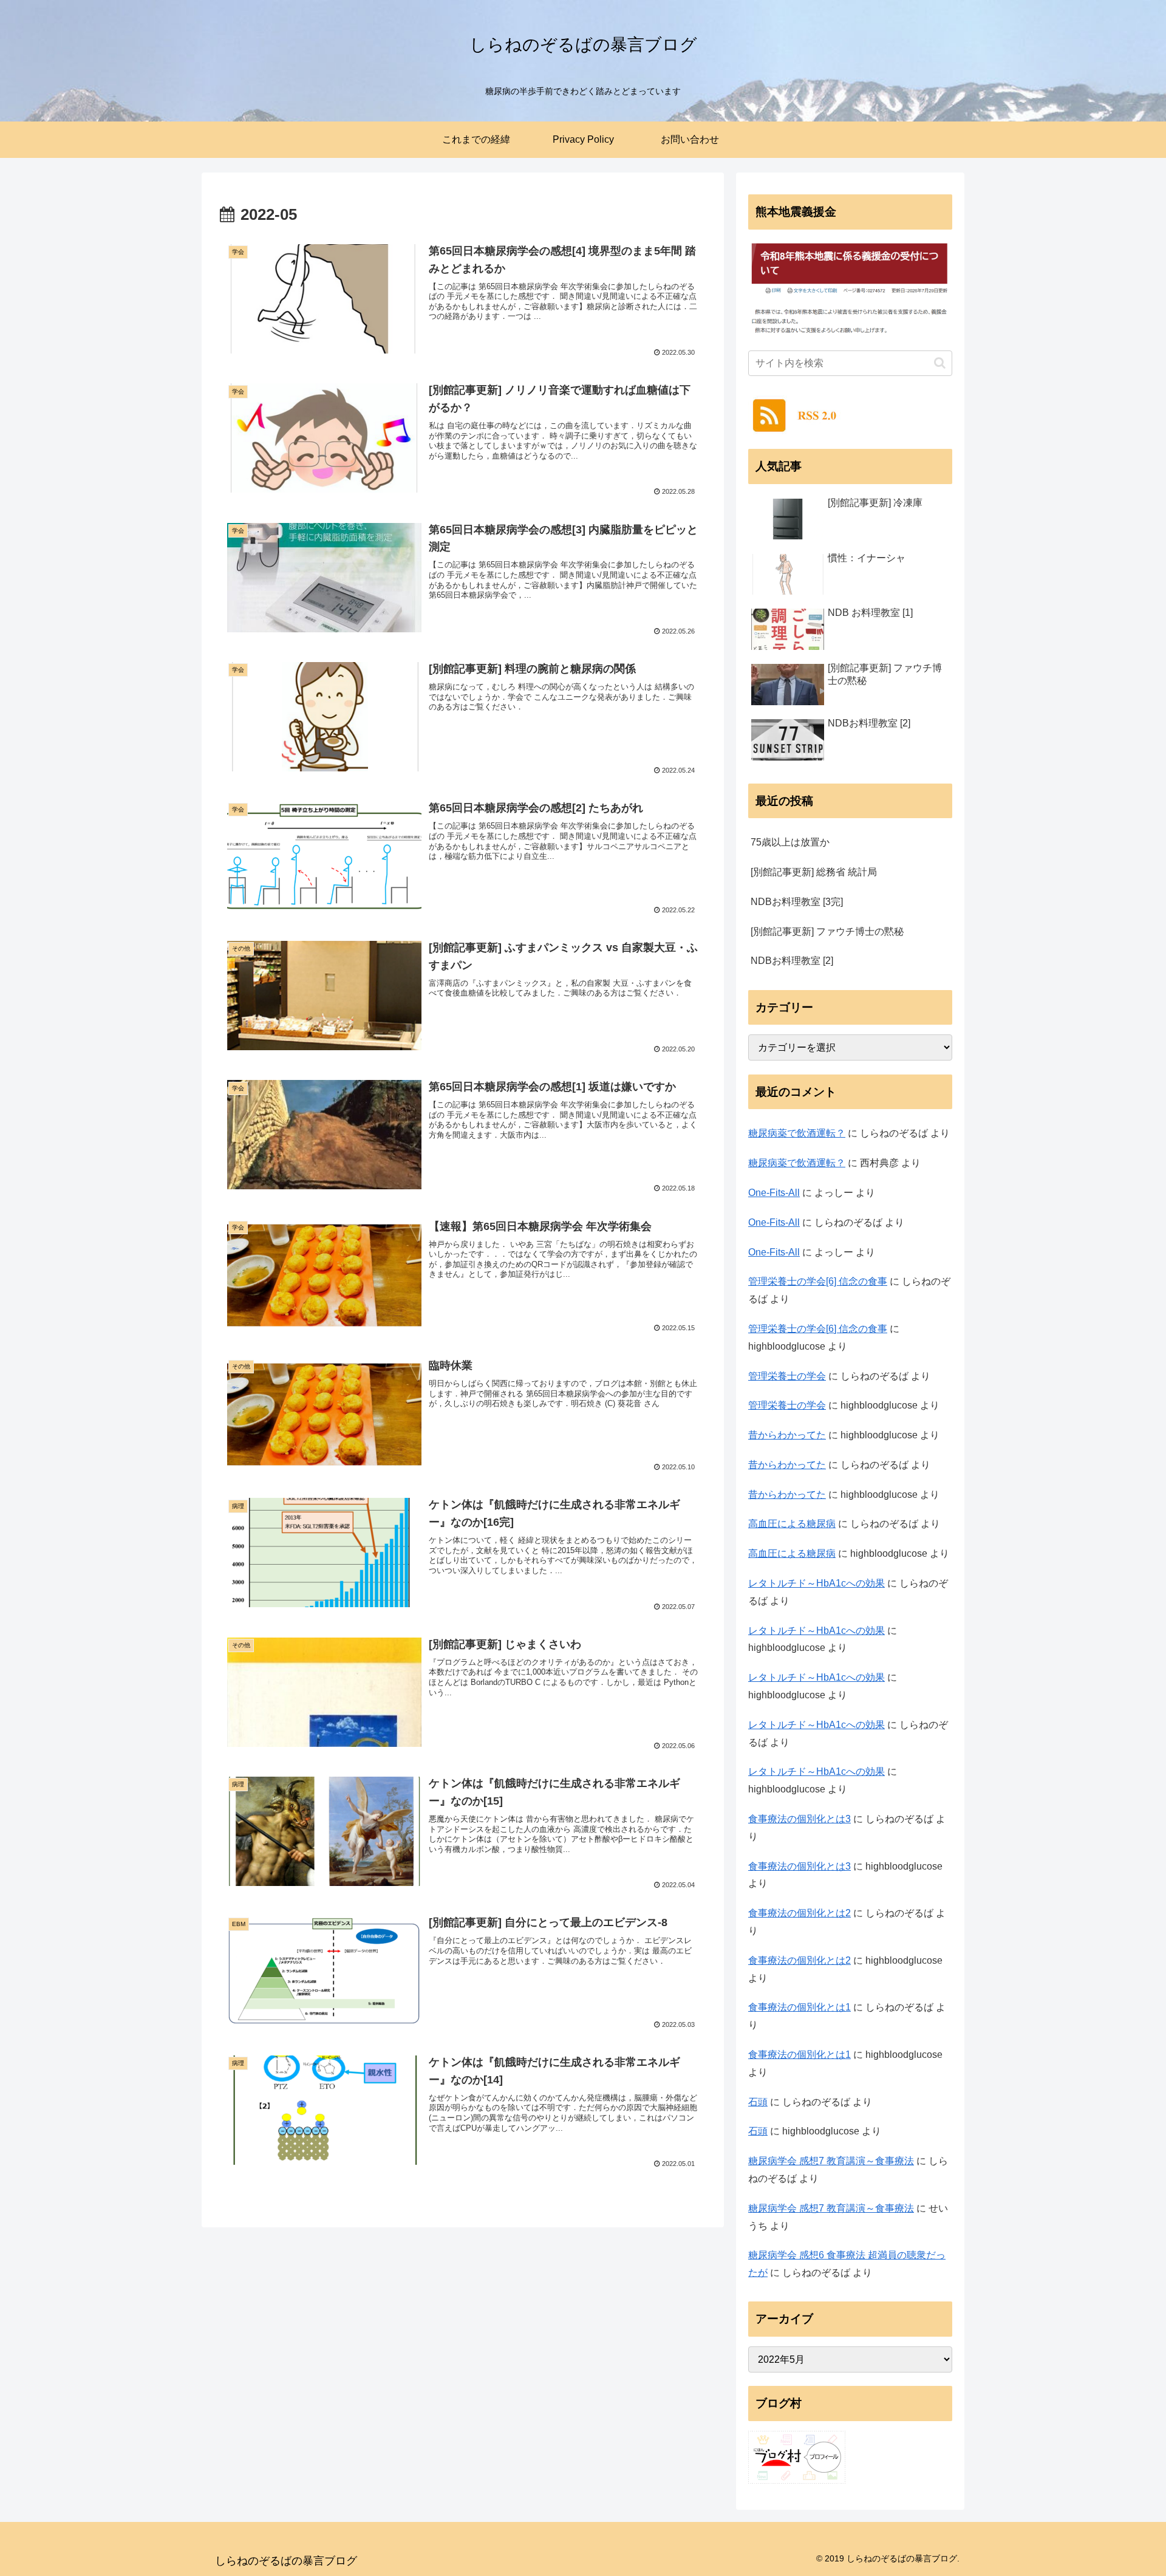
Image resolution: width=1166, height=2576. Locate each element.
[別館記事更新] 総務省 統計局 (814, 872)
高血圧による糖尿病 (792, 1524)
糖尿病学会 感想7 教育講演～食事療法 (831, 2161)
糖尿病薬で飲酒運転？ (797, 1133)
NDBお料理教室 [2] (792, 961)
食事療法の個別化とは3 (799, 1819)
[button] (940, 363)
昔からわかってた (787, 1435)
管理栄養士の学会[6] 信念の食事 (818, 1281)
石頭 (758, 2102)
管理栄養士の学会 (787, 1376)
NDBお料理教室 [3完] (797, 902)
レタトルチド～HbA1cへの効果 (817, 1583)
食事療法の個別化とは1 (799, 2007)
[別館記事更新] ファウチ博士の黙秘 (827, 931)
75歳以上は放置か (790, 842)
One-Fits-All (774, 1193)
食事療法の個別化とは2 (799, 1913)
